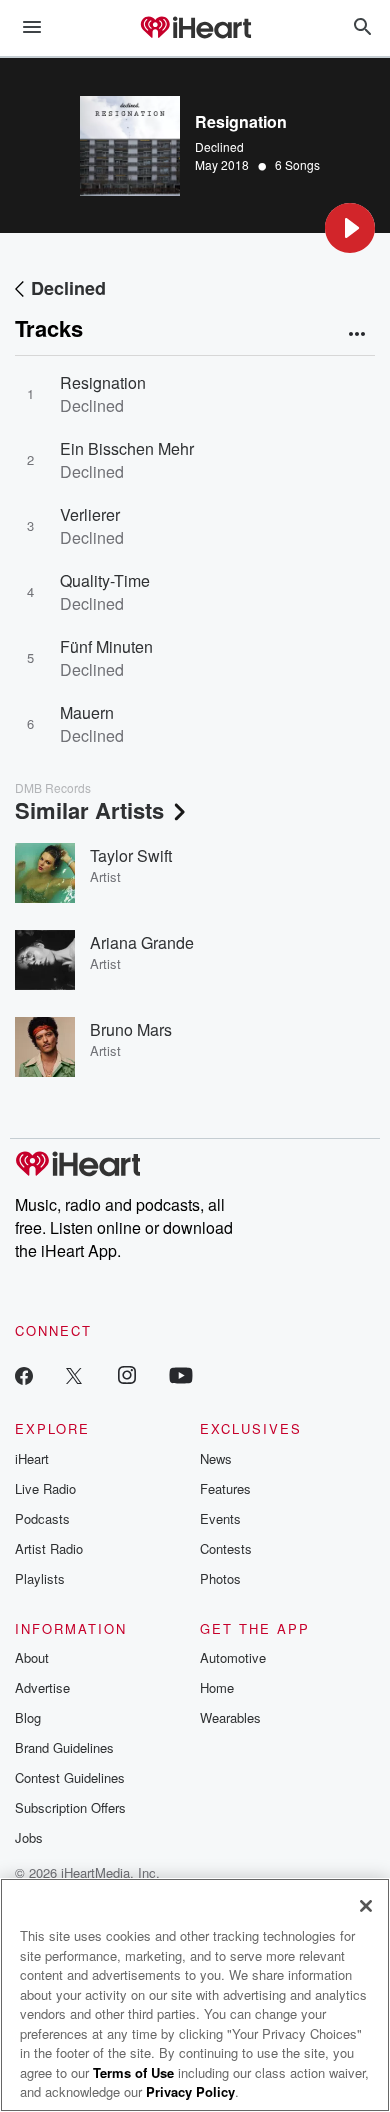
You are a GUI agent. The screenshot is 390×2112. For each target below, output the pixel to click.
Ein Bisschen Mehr (127, 448)
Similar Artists (89, 810)
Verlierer (90, 514)
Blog (28, 1717)
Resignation (103, 382)
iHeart (32, 1458)
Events (220, 1518)
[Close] (366, 1906)
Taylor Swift (131, 855)
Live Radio (45, 1488)
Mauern (87, 712)
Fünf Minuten (106, 646)
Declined (219, 146)
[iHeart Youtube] (181, 1374)
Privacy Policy (190, 2091)
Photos (220, 1578)
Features (225, 1488)
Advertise (42, 1687)
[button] (350, 228)
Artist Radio (49, 1548)
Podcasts (42, 1518)
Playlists (40, 1578)
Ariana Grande (142, 942)
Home (217, 1687)
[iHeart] (195, 29)
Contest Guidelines (70, 1777)
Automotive (233, 1657)
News (216, 1458)
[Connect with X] (74, 1374)
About (32, 1657)
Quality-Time (105, 580)
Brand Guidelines (64, 1747)
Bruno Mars (131, 1029)
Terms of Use (133, 2072)
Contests (226, 1548)
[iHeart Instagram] (127, 1374)
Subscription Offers (70, 1807)
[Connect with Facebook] (24, 1374)
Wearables (230, 1717)
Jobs (29, 1837)
